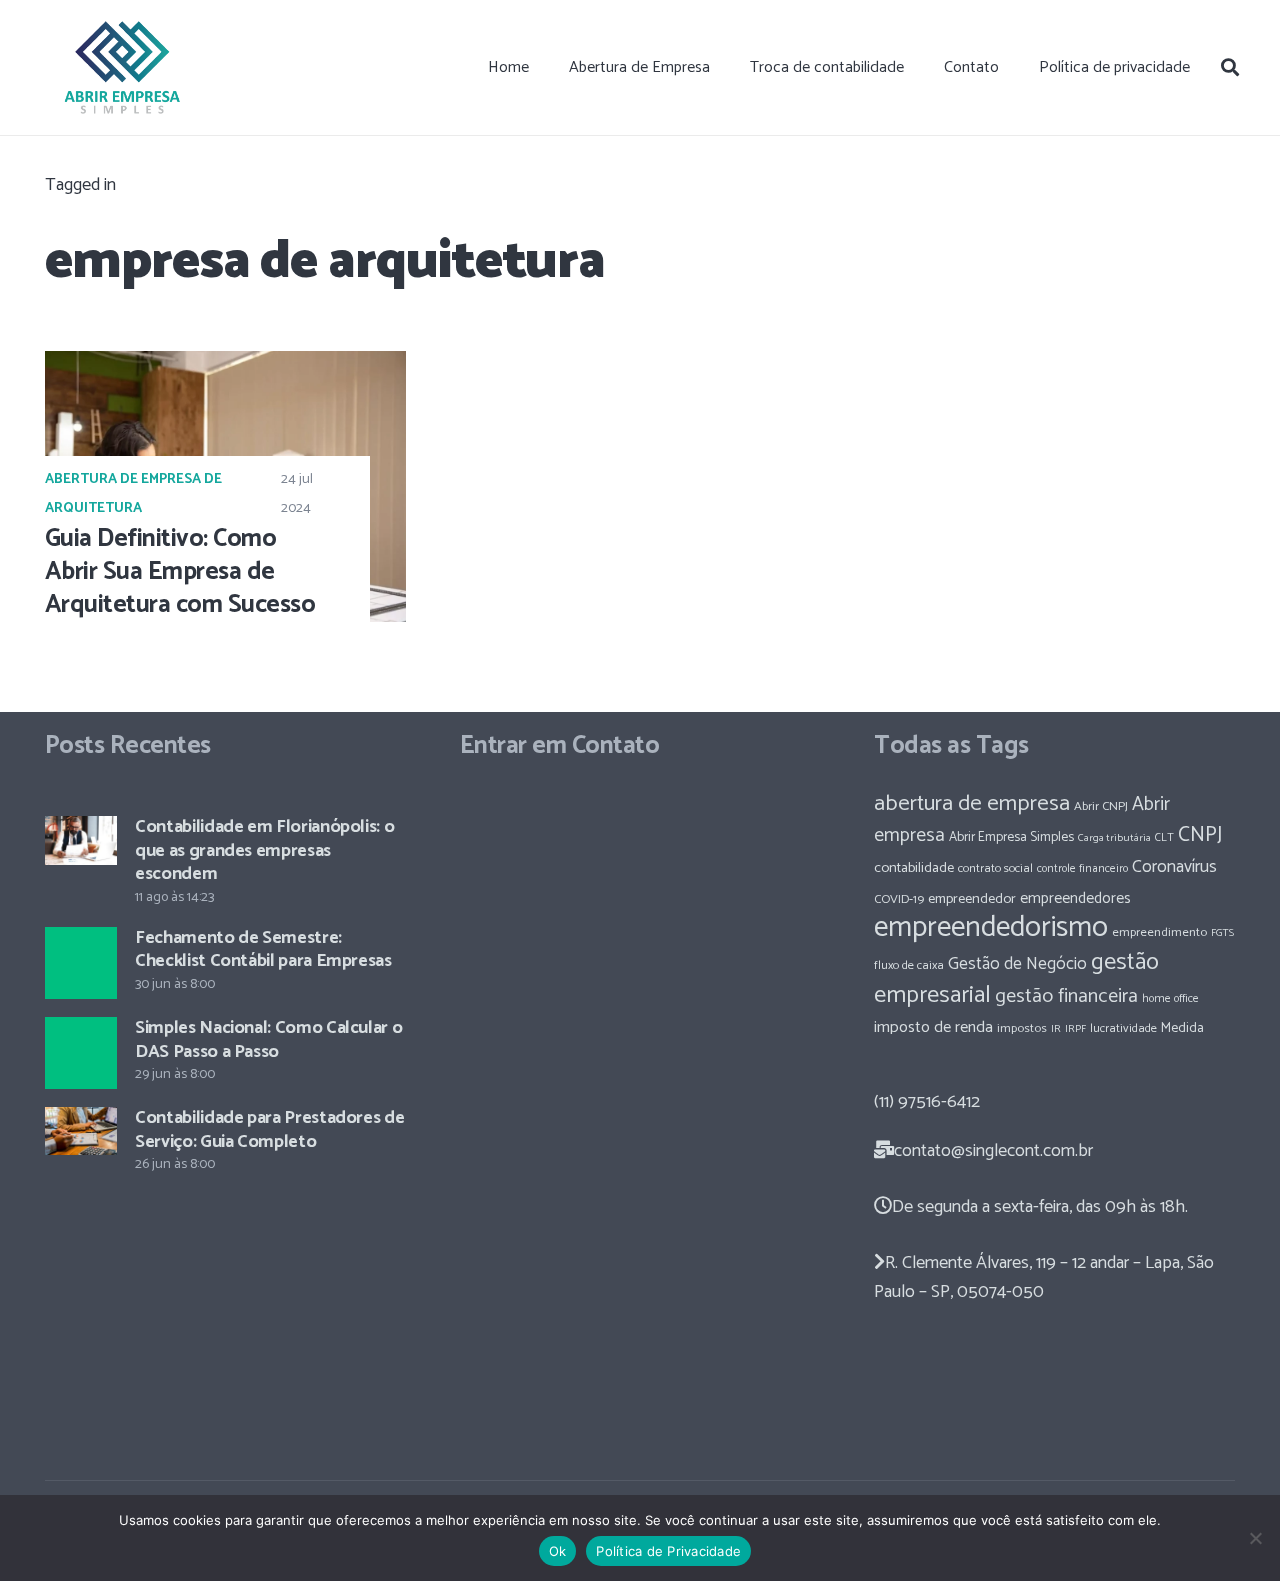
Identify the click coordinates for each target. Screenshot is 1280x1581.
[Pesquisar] (1230, 67)
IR (1056, 1029)
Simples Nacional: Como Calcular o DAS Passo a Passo (268, 1039)
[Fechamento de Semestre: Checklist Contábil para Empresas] (81, 963)
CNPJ (1200, 835)
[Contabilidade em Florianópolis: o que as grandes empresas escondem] (81, 840)
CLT (1164, 837)
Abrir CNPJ (1101, 806)
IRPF (1075, 1029)
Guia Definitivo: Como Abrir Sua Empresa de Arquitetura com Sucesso (180, 572)
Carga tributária (1114, 838)
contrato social (995, 869)
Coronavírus (1174, 867)
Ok (558, 1551)
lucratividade (1123, 1029)
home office (1170, 998)
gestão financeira (1066, 996)
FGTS (1222, 933)
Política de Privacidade (668, 1551)
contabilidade (914, 868)
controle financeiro (1082, 868)
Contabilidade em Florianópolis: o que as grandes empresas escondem (264, 850)
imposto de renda (933, 1027)
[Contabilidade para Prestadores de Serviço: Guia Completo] (81, 1131)
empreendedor (972, 899)
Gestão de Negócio (1017, 964)
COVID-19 (899, 899)
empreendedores (1075, 898)
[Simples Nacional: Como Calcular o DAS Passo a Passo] (81, 1053)
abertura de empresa (972, 803)
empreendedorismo (991, 928)
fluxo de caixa (909, 966)
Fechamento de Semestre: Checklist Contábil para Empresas (263, 949)
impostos (1022, 1028)
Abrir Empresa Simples (1011, 837)
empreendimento (1159, 932)
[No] (1255, 1538)
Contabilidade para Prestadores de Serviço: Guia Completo (269, 1129)
